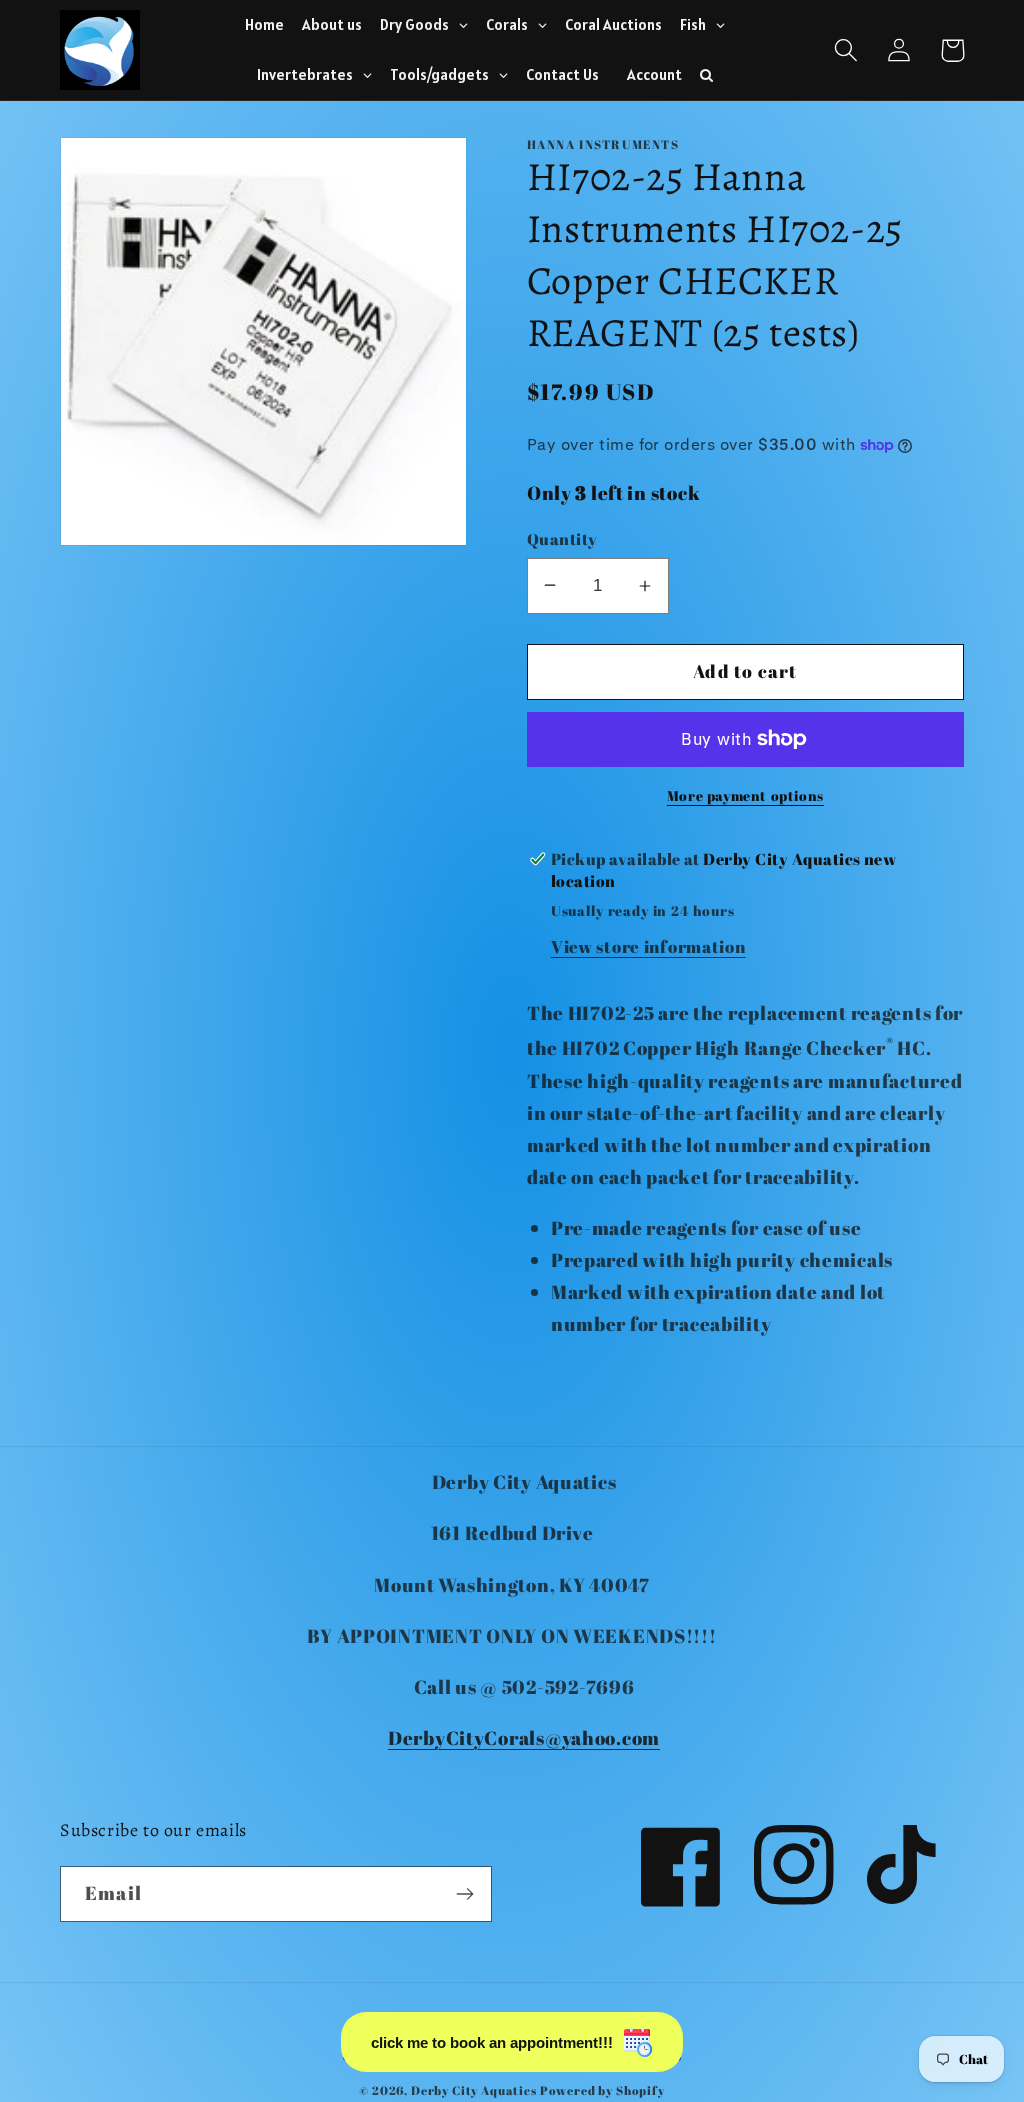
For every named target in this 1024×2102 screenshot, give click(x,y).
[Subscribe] (464, 1894)
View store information (648, 946)
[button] (846, 50)
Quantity (562, 539)
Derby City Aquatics (475, 2090)
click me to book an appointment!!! (492, 2042)
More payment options (745, 795)
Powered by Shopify (602, 2090)
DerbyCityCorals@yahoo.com (524, 1738)
